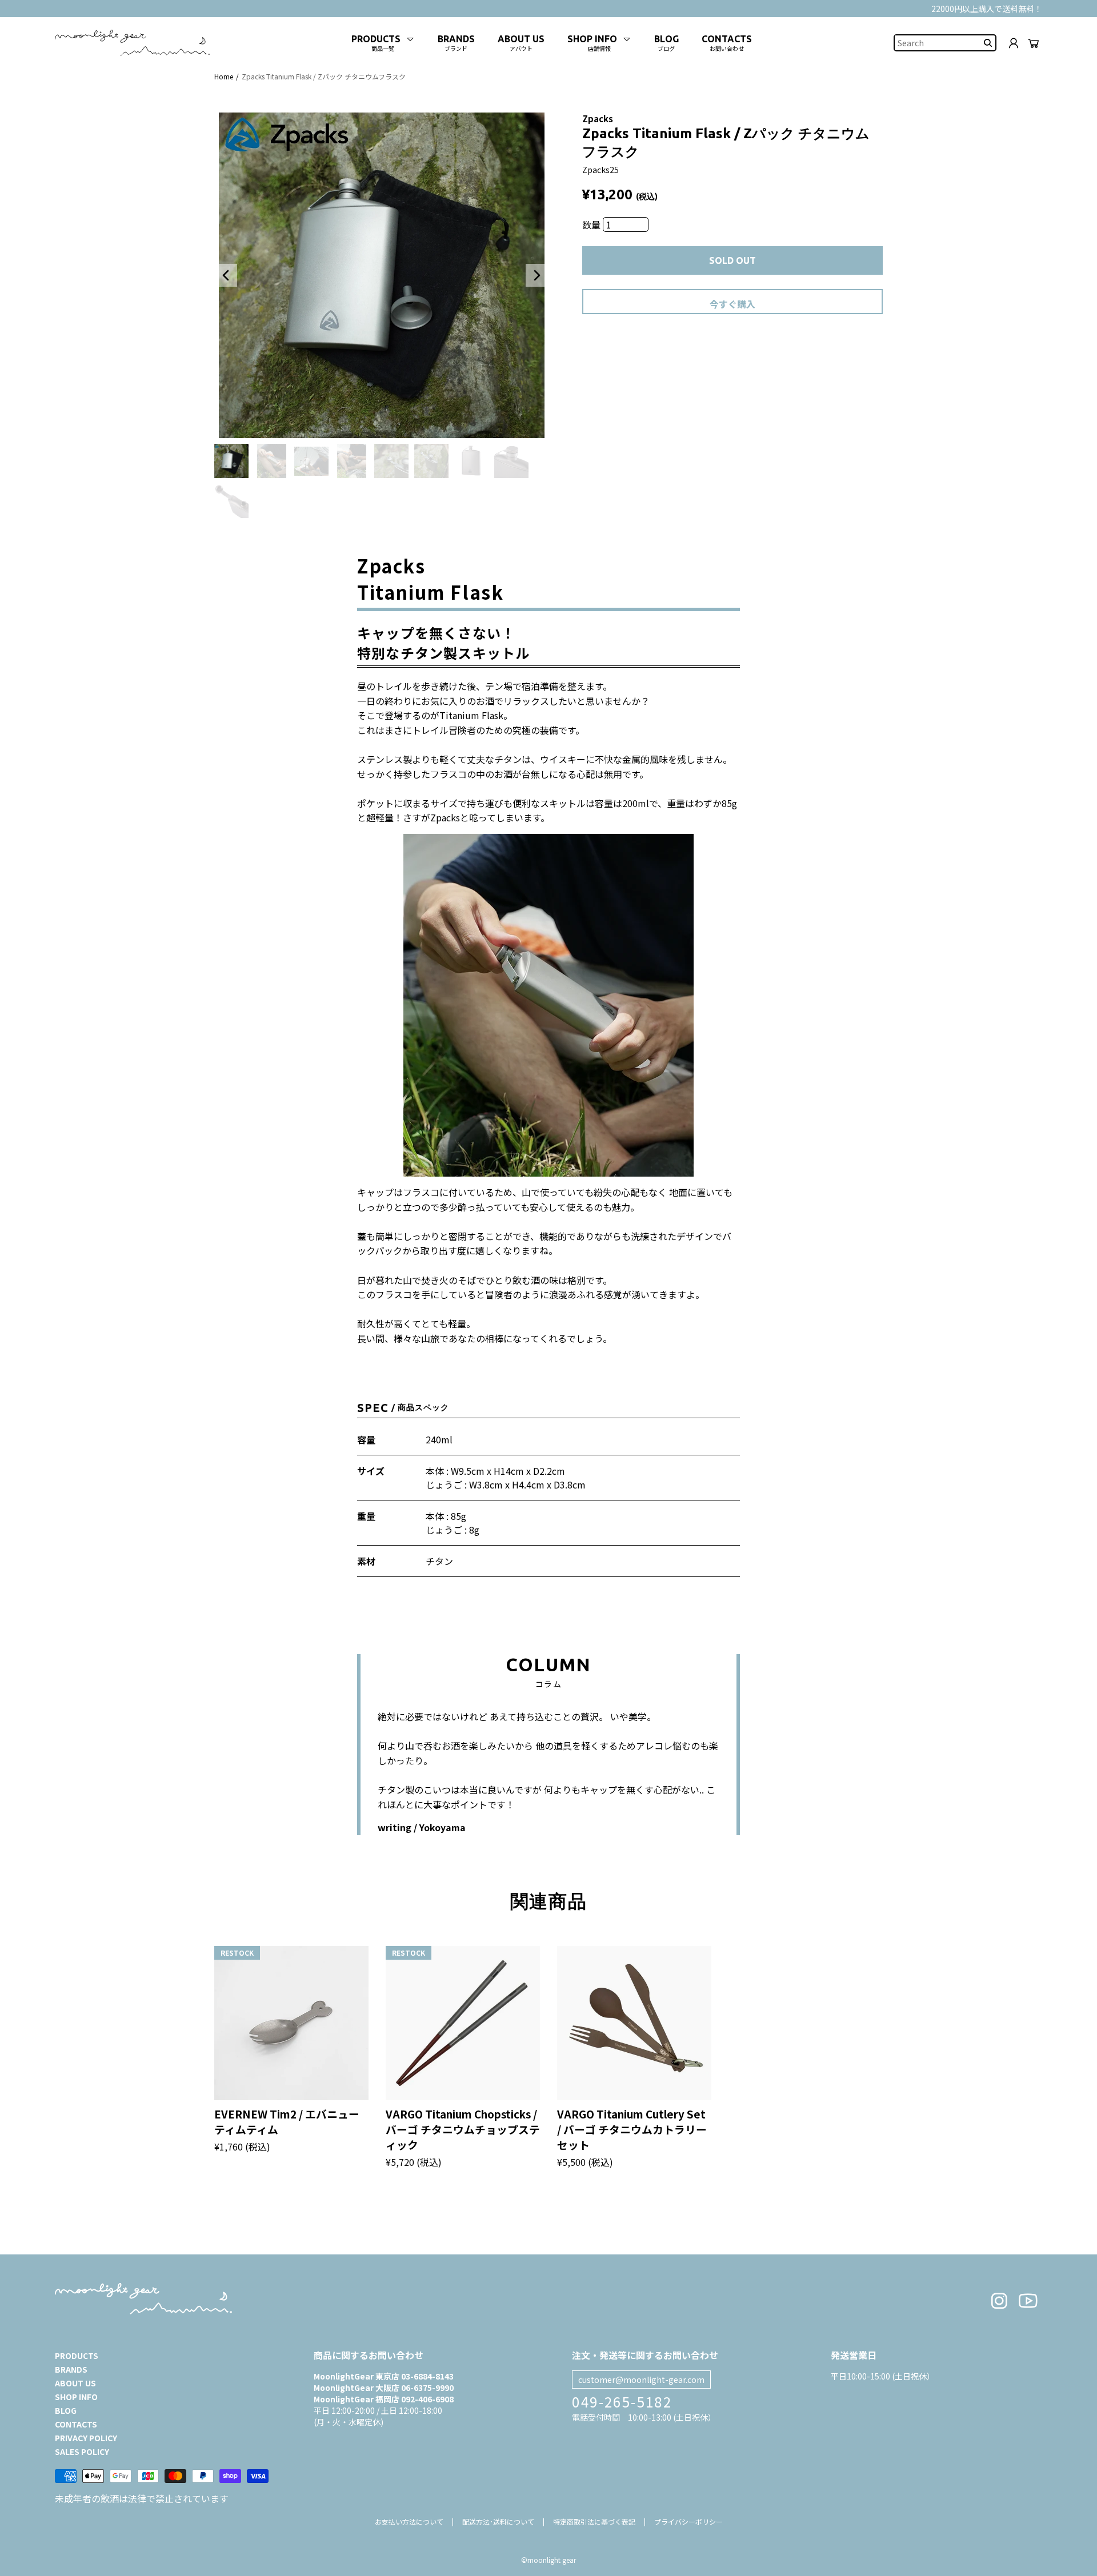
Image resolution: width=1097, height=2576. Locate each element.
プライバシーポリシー (688, 2521)
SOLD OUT (732, 260)
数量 (592, 224)
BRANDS (71, 2369)
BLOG (66, 2410)
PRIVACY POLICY (86, 2438)
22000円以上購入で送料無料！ (987, 9)
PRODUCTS (77, 2356)
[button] (226, 275)
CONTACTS (76, 2424)
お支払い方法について (409, 2521)
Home (224, 76)
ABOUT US (75, 2383)
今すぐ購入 (732, 304)
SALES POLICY (82, 2451)
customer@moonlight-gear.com (641, 2380)
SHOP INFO (76, 2397)
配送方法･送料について (498, 2521)
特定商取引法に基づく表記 (594, 2521)
